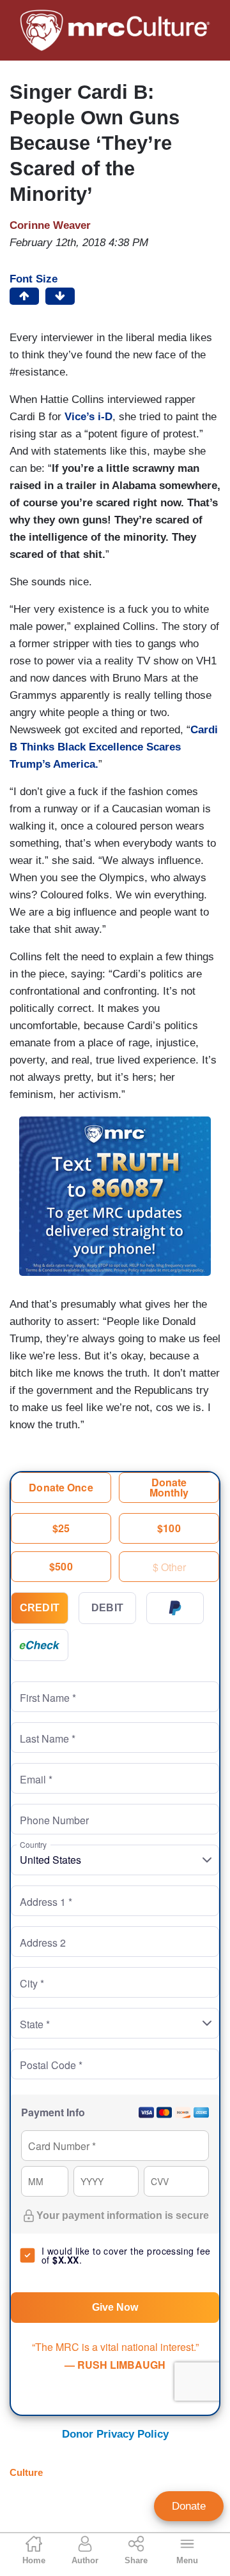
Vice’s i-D (88, 417)
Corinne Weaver (50, 225)
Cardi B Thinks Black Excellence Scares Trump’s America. (114, 747)
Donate (189, 2506)
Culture (26, 2472)
